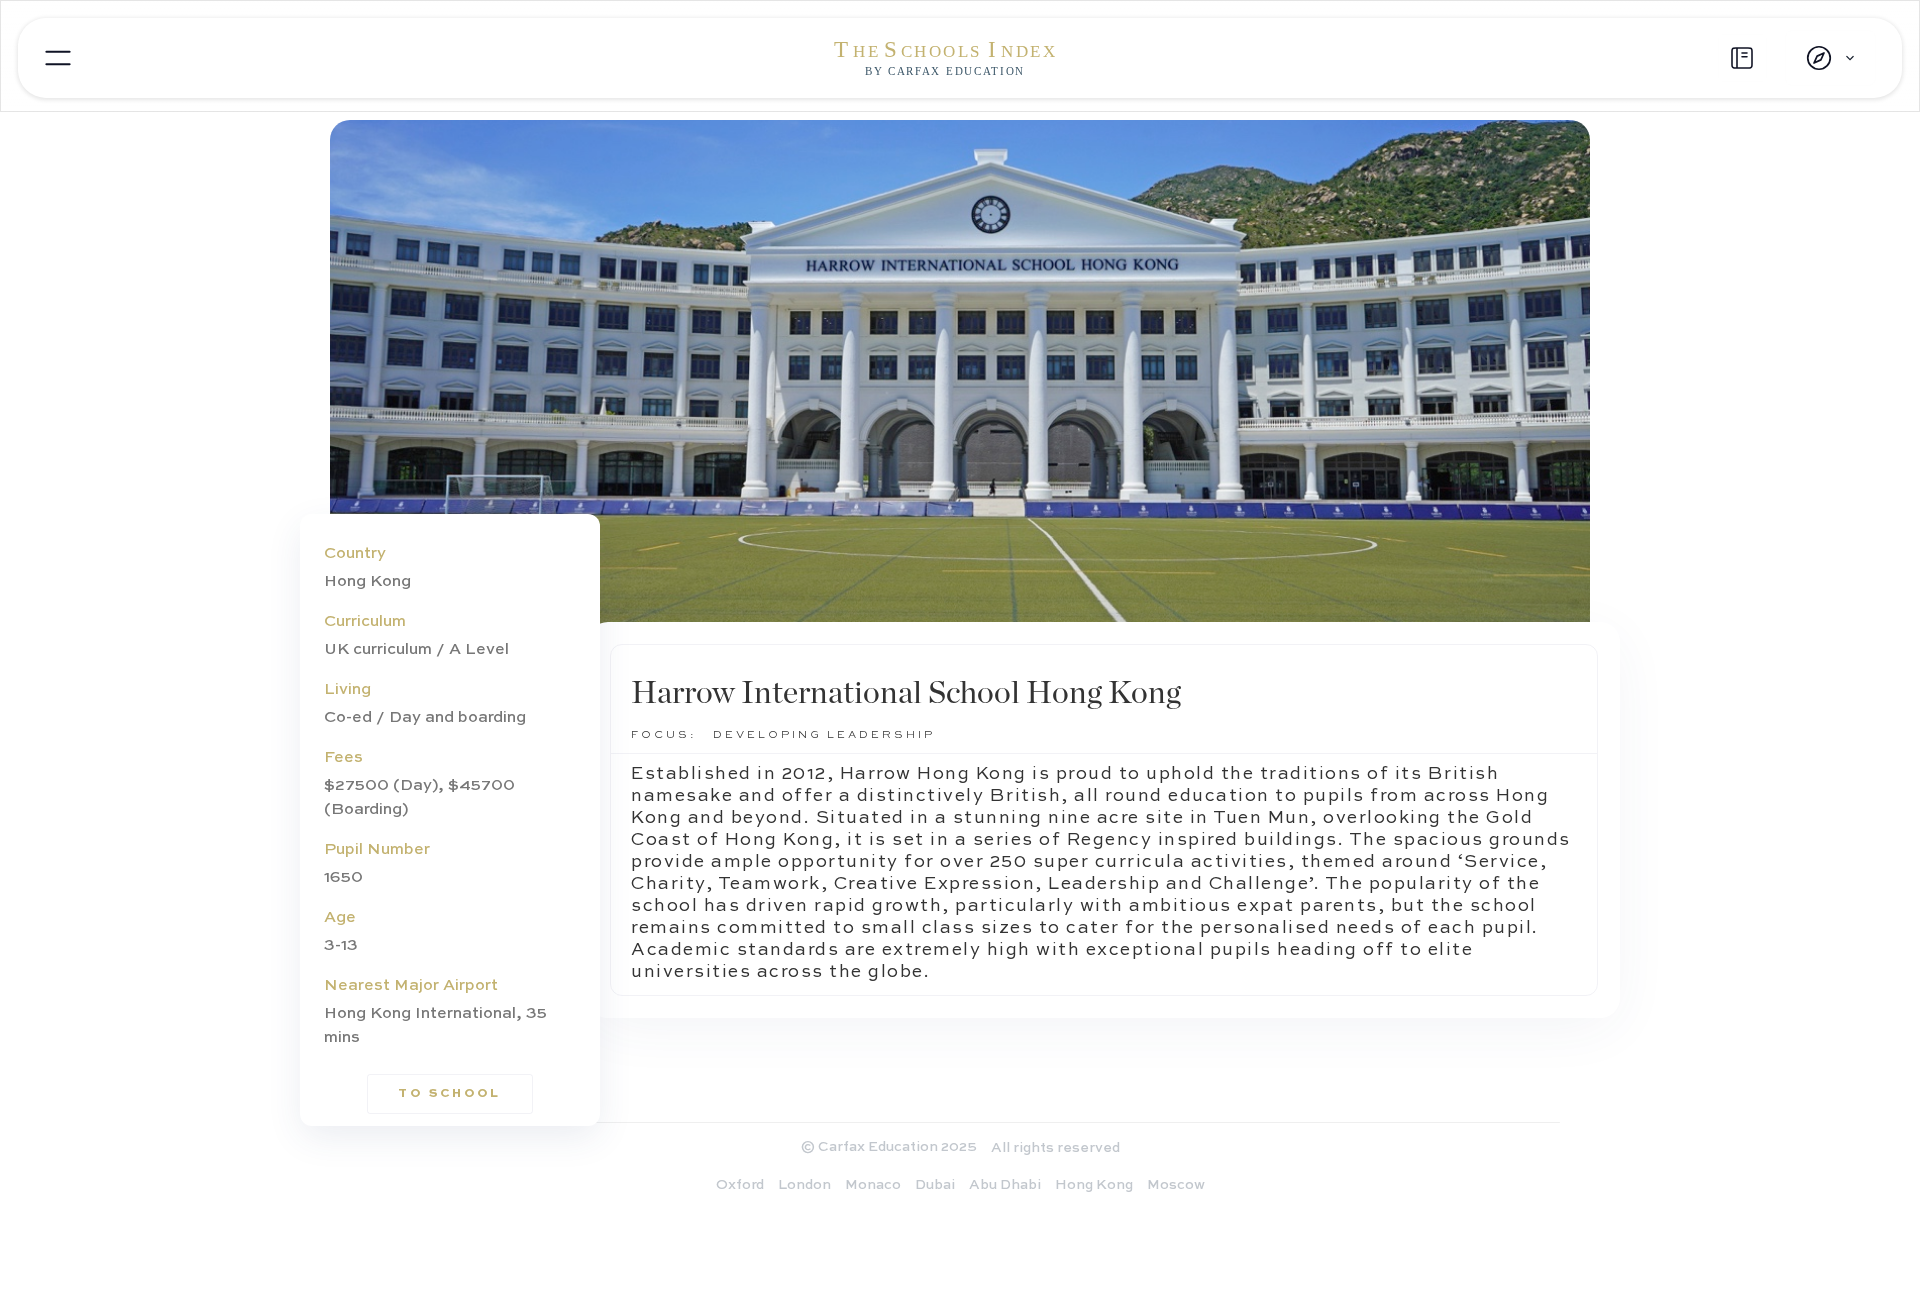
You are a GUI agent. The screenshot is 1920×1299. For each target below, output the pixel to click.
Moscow (1176, 1185)
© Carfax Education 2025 (889, 1147)
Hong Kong (1094, 1185)
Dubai (935, 1185)
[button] (1830, 58)
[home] (960, 58)
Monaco (873, 1185)
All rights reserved (1055, 1148)
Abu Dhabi (1005, 1185)
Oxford (740, 1185)
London (804, 1185)
